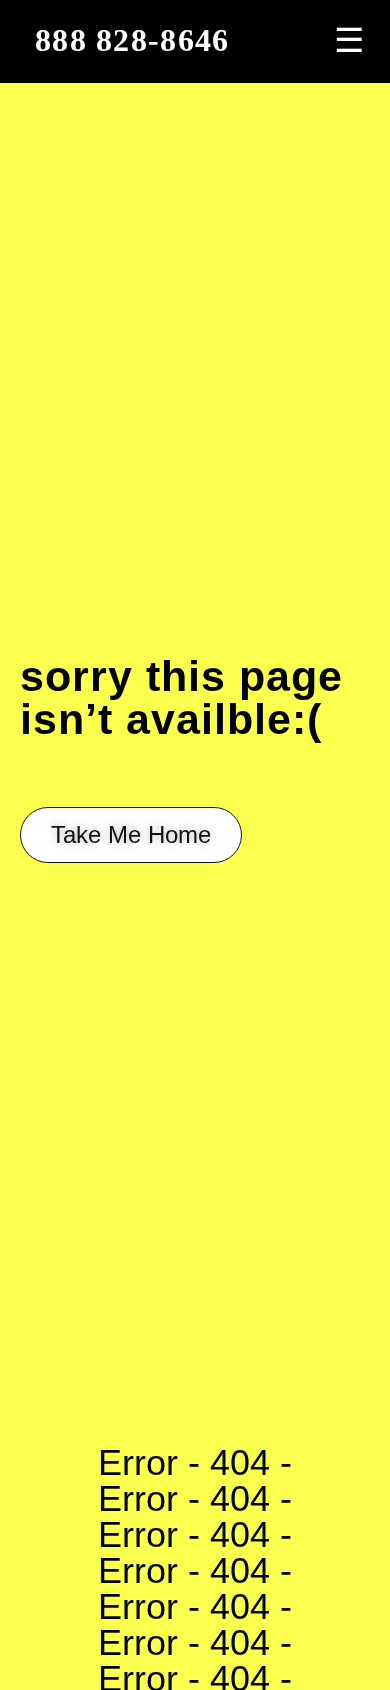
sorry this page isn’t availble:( (181, 697)
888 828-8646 (132, 40)
